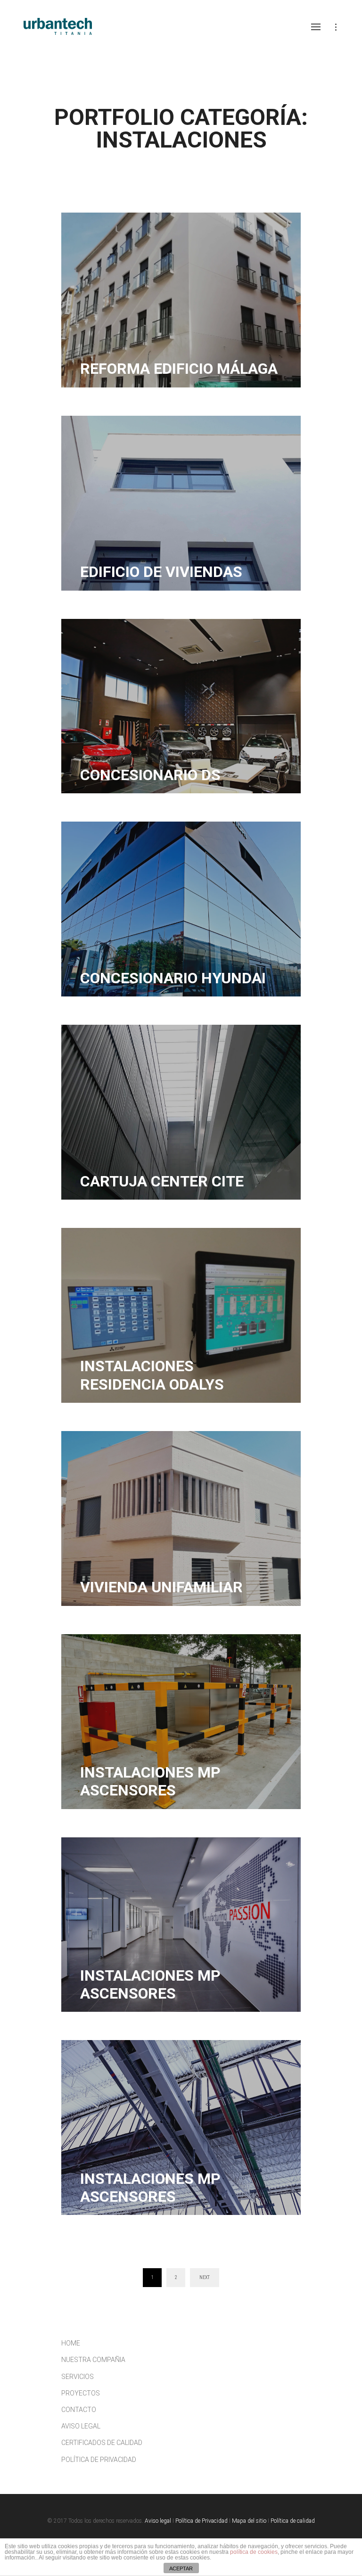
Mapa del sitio (249, 2521)
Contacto (79, 2410)
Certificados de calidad (102, 2443)
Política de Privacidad (99, 2460)
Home (71, 2343)
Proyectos (81, 2393)
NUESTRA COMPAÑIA (93, 2360)
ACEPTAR (181, 2568)
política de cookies (254, 2552)
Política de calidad (293, 2521)
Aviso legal (81, 2426)
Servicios (78, 2377)
